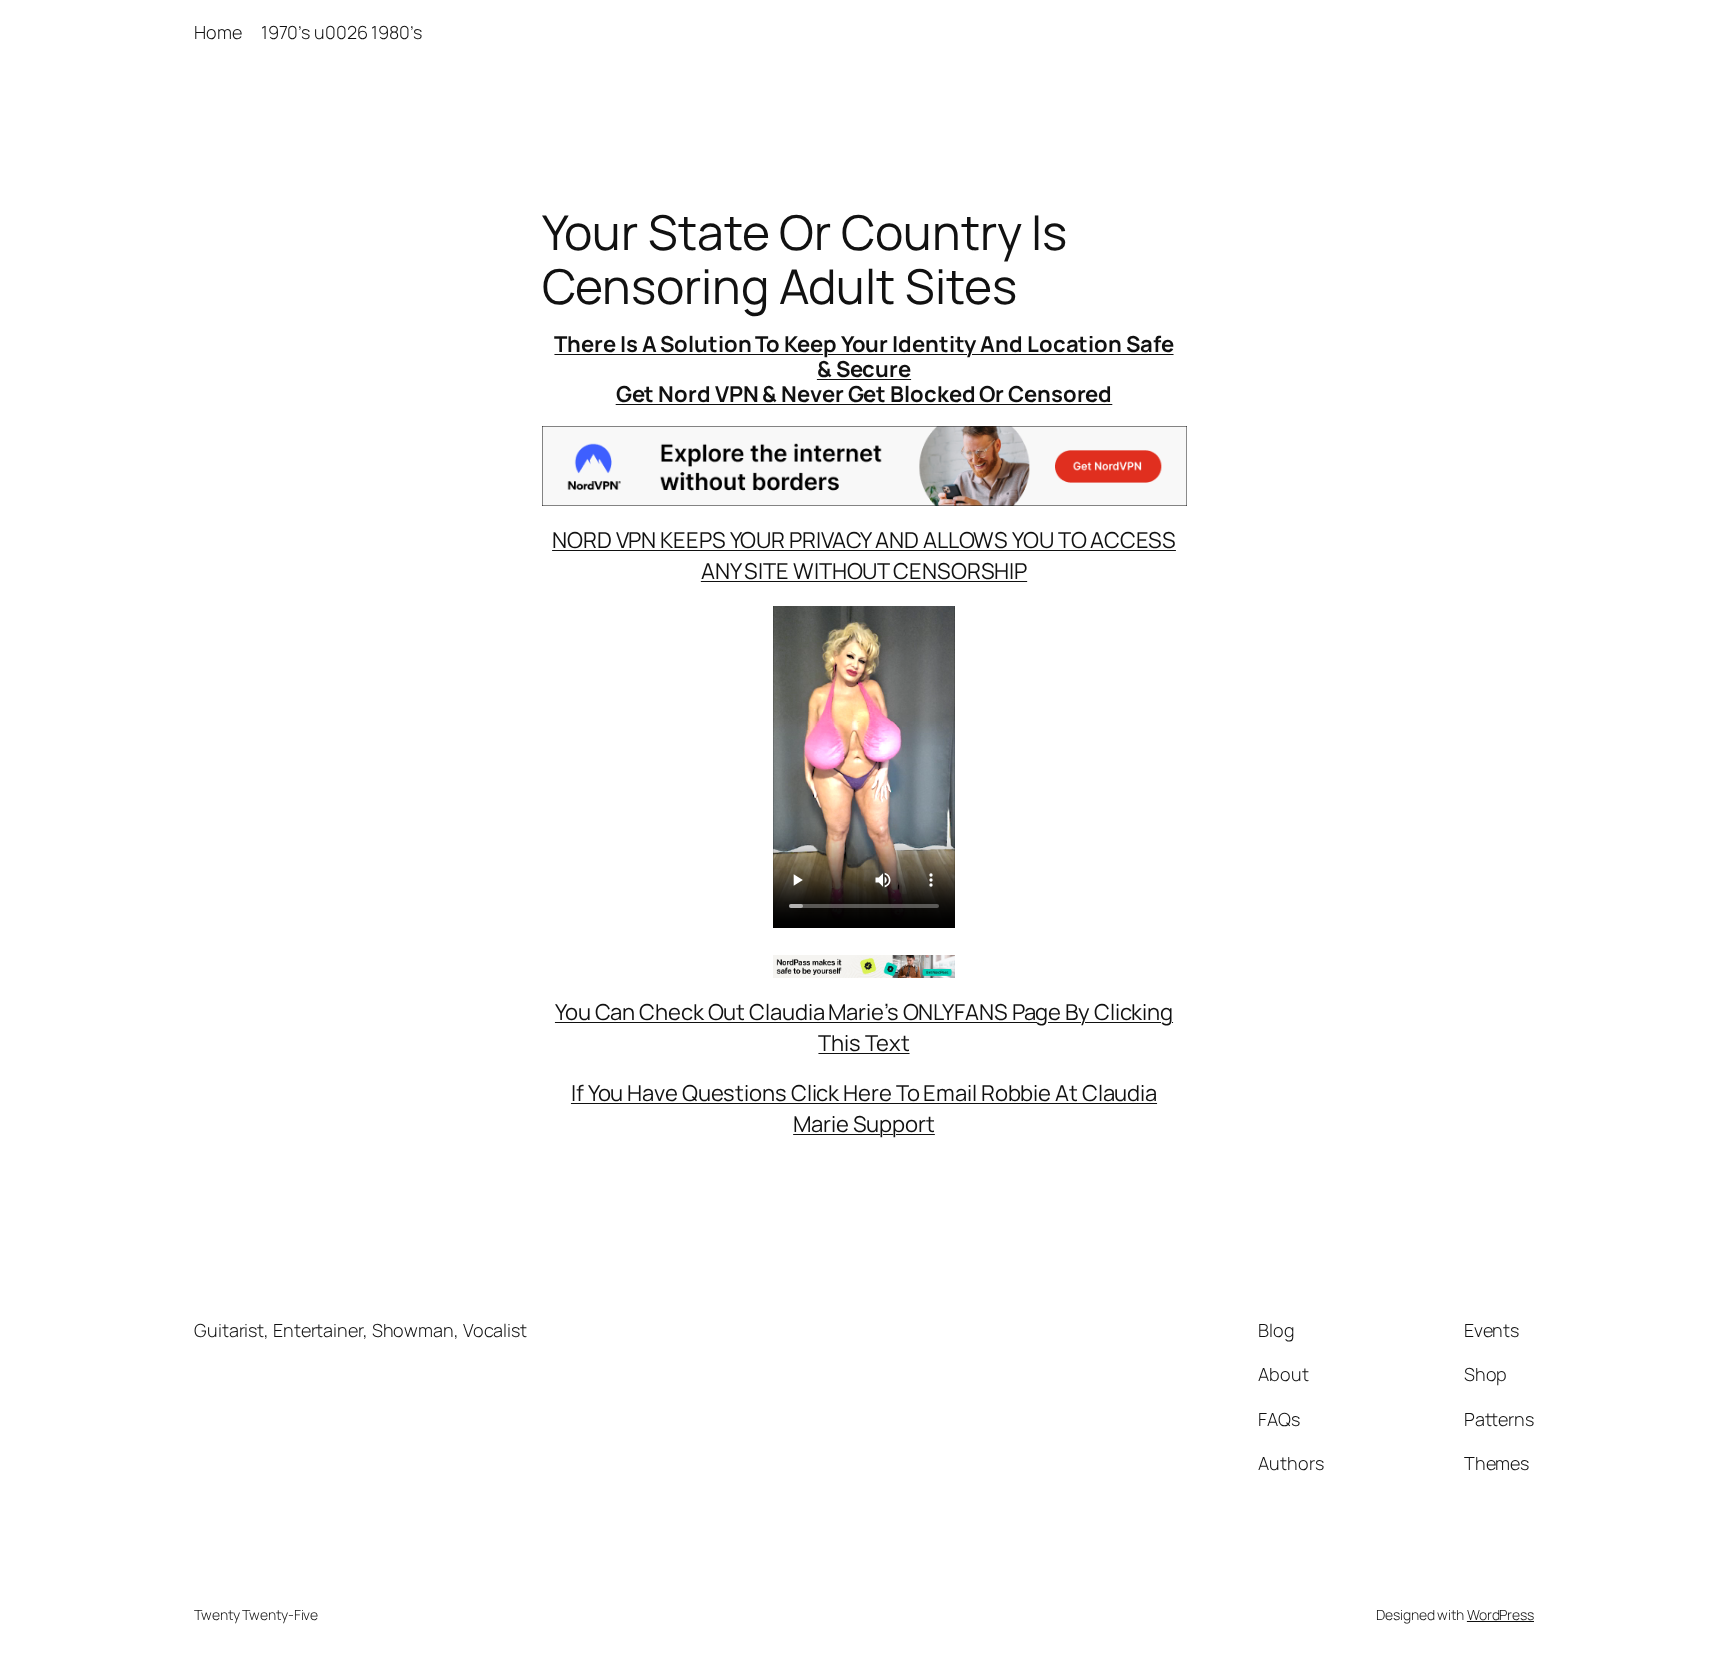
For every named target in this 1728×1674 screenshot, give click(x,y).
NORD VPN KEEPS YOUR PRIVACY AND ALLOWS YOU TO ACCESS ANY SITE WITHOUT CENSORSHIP (864, 555)
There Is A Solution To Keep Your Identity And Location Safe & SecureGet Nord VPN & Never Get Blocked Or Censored (863, 369)
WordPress (1500, 1614)
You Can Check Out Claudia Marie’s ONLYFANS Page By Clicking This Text (864, 1027)
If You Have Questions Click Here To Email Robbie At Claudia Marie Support (864, 1108)
